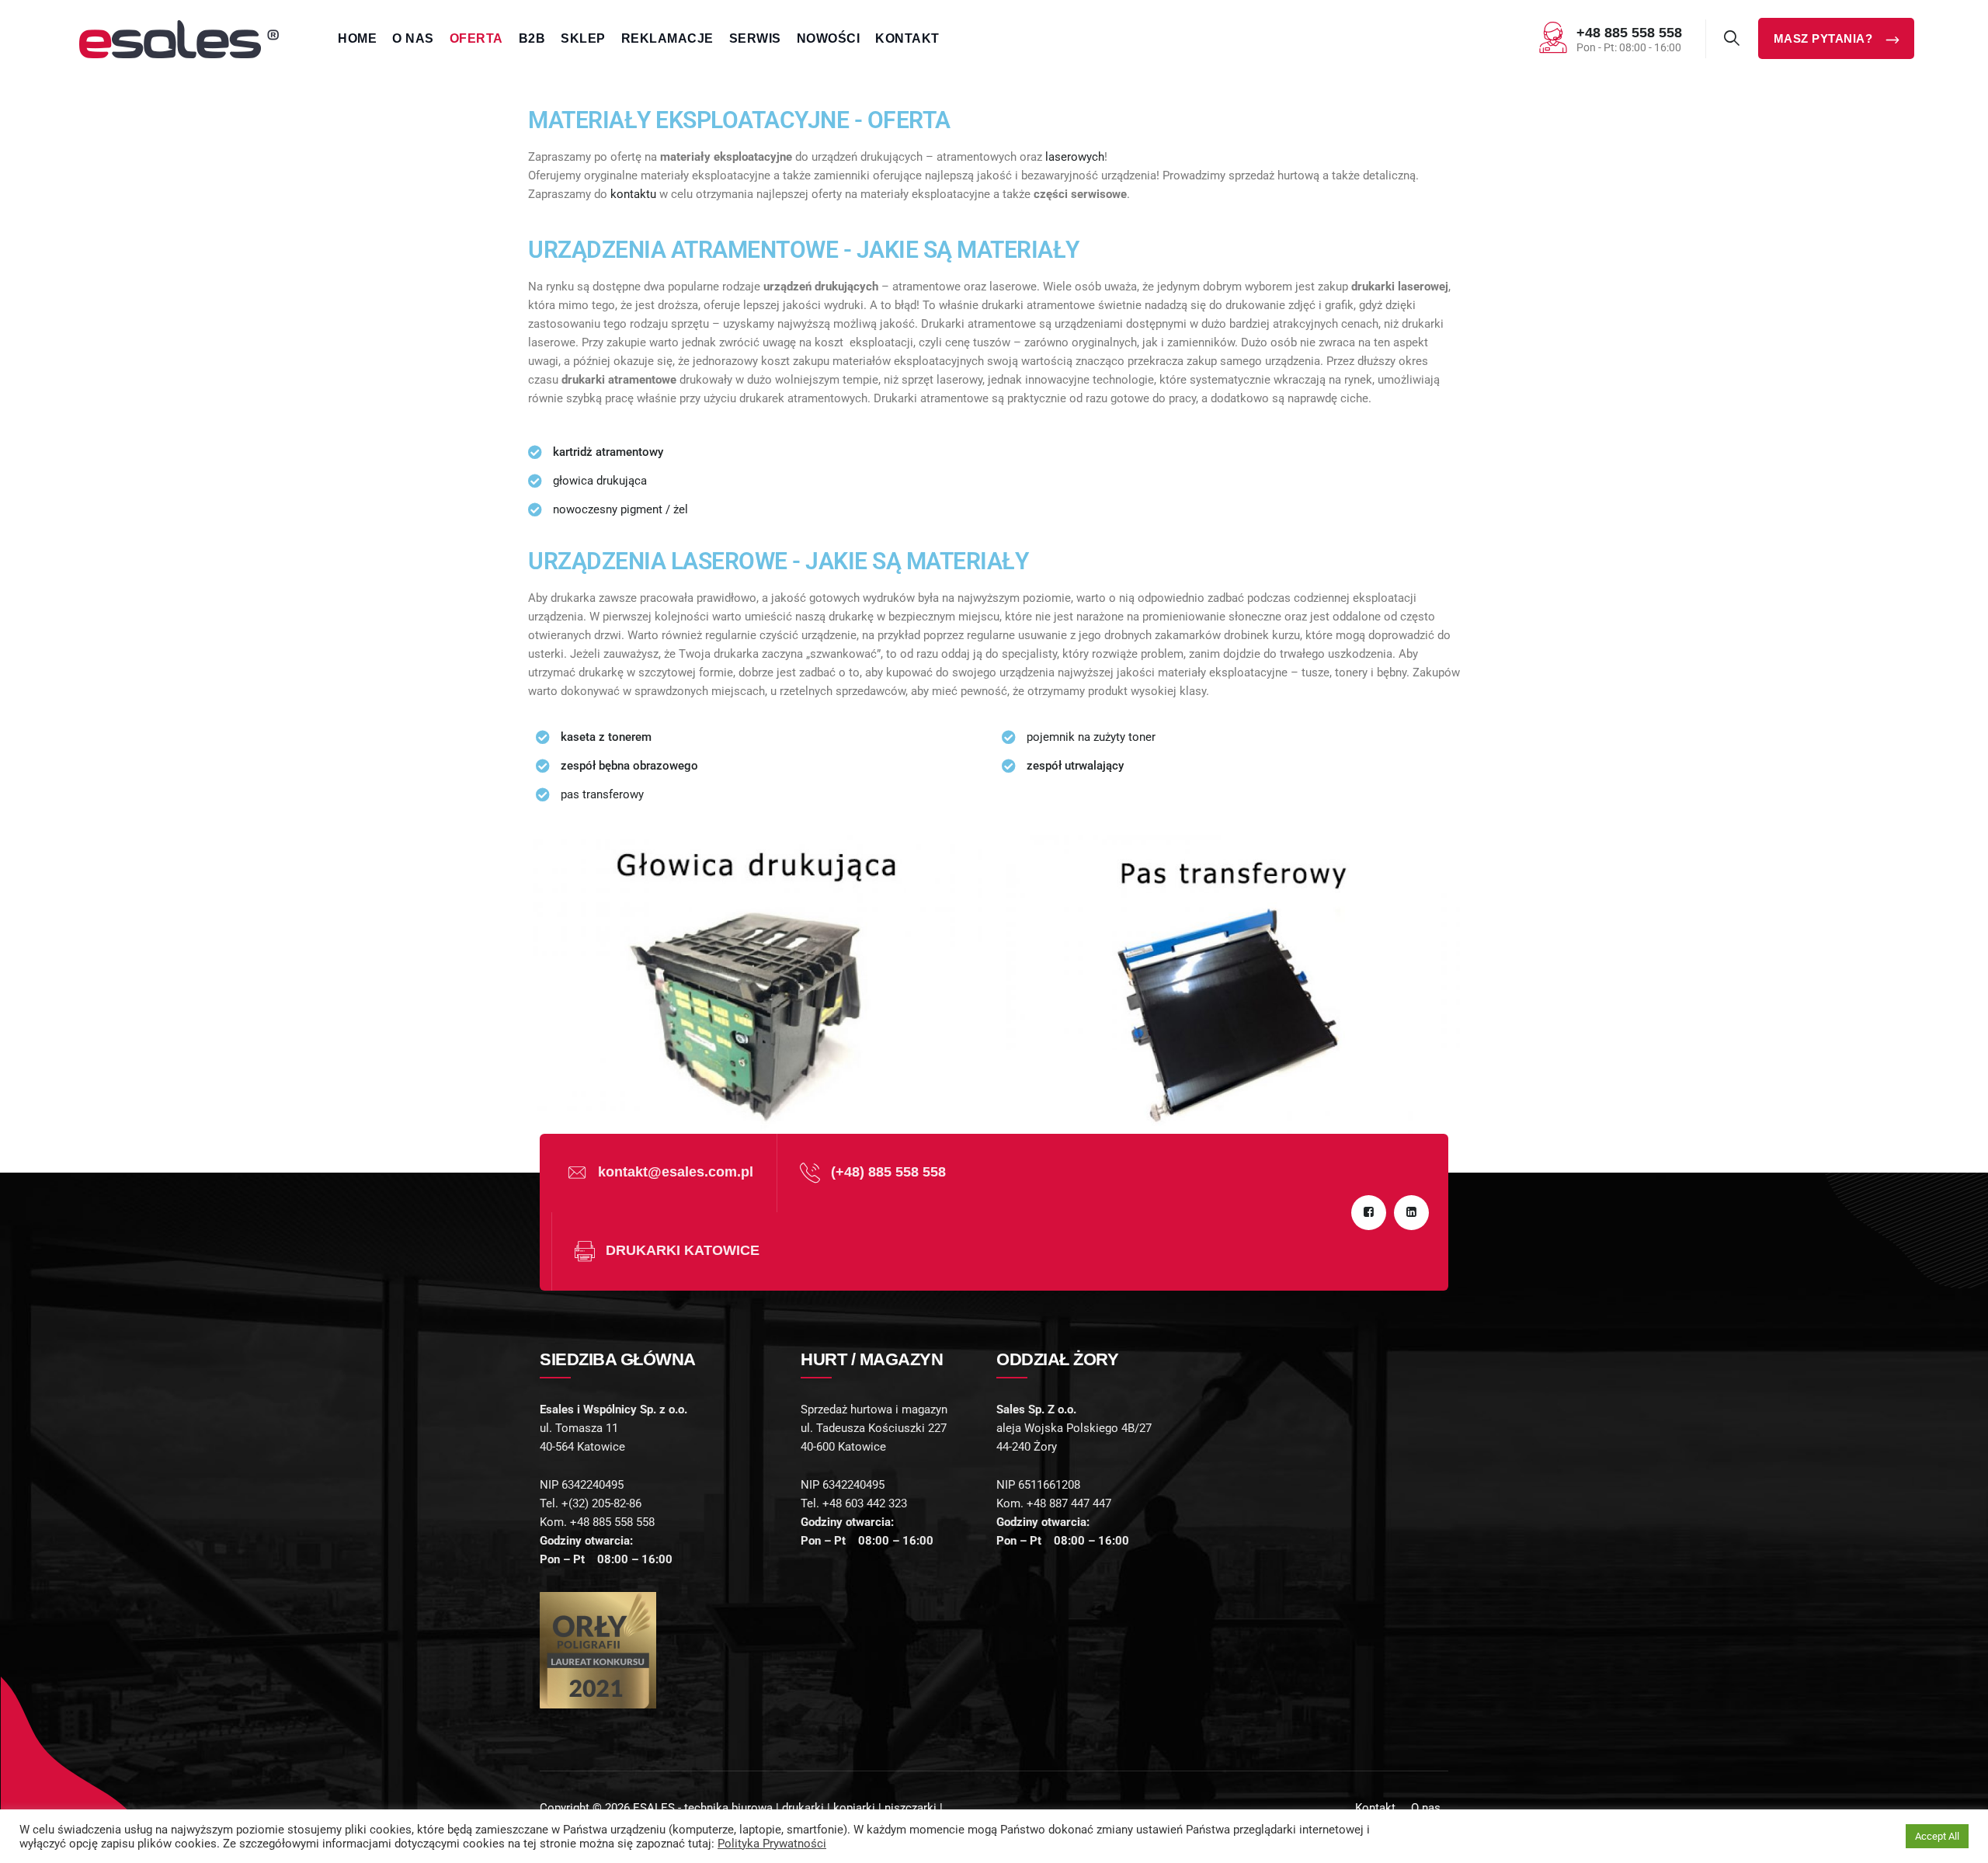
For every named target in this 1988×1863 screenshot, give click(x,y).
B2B (532, 38)
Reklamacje (667, 38)
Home (357, 38)
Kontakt (907, 38)
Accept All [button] (1937, 1836)
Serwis (755, 38)
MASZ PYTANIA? (1825, 38)
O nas (413, 38)
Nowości (829, 38)
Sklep (583, 38)
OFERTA (476, 38)
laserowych (1075, 157)
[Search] (1732, 38)
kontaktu (633, 194)
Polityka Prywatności (772, 1844)
